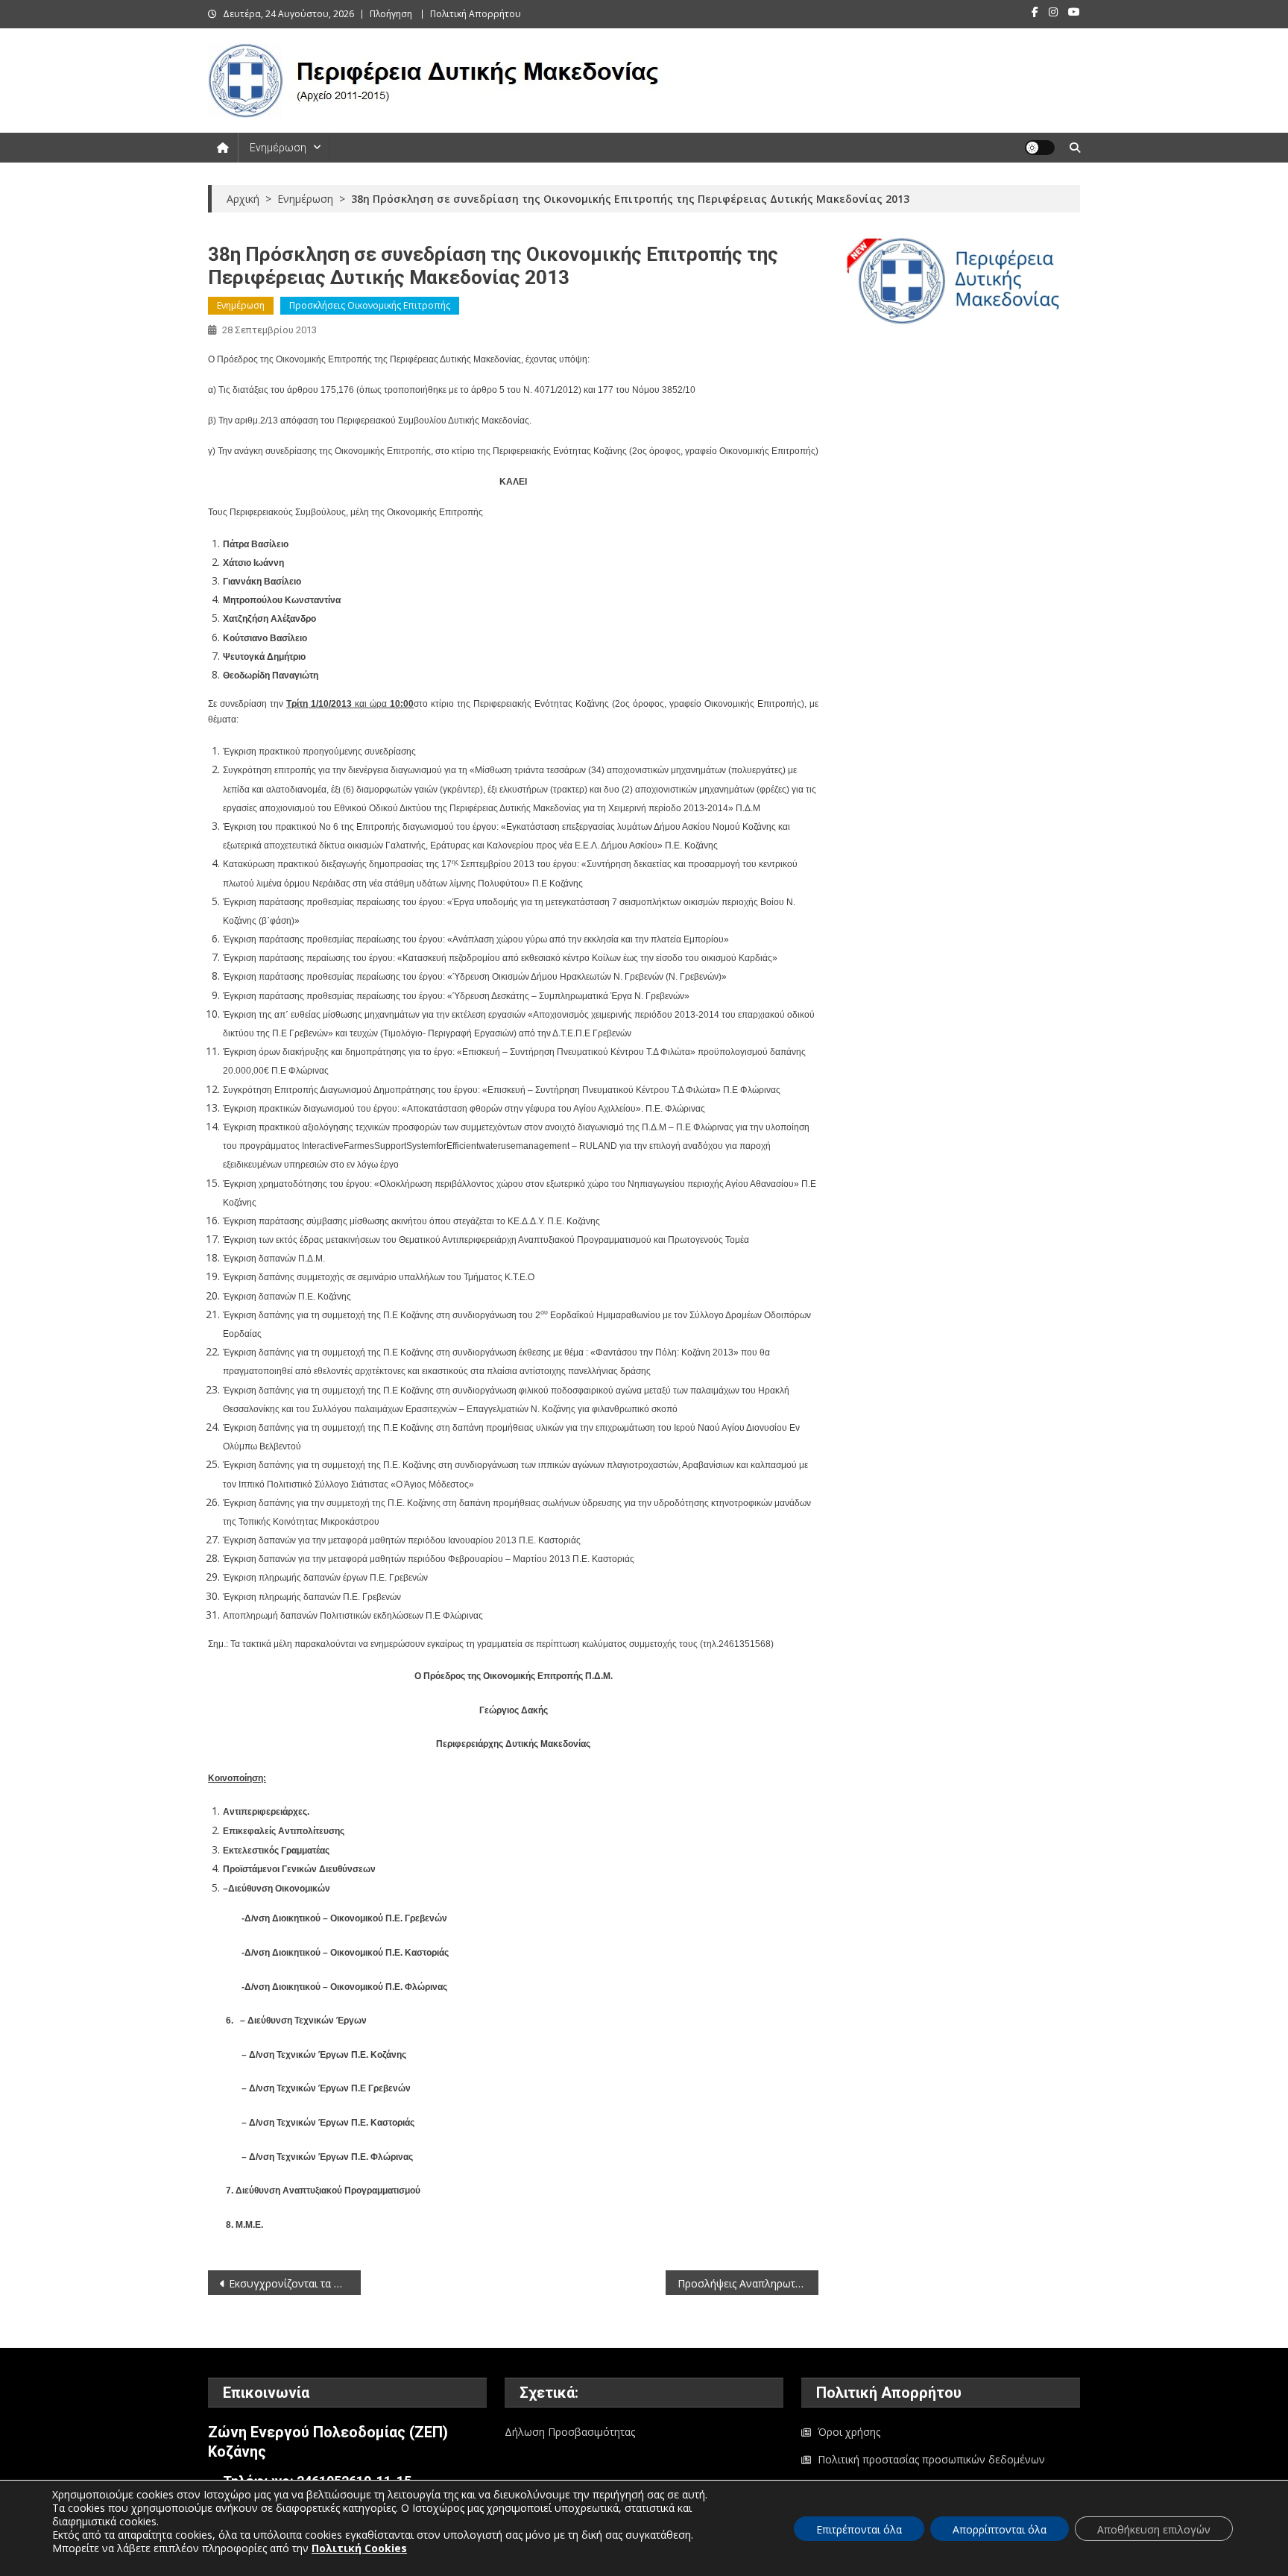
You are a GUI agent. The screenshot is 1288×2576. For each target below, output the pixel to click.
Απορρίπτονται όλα (1000, 2529)
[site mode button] (1040, 148)
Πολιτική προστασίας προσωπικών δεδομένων (931, 2459)
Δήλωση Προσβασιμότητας (570, 2432)
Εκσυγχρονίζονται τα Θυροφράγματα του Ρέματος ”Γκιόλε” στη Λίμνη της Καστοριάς (295, 2283)
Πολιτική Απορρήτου (476, 14)
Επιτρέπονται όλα (859, 2529)
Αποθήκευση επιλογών (1154, 2529)
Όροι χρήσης (849, 2432)
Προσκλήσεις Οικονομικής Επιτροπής (370, 305)
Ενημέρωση (278, 148)
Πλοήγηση (391, 14)
